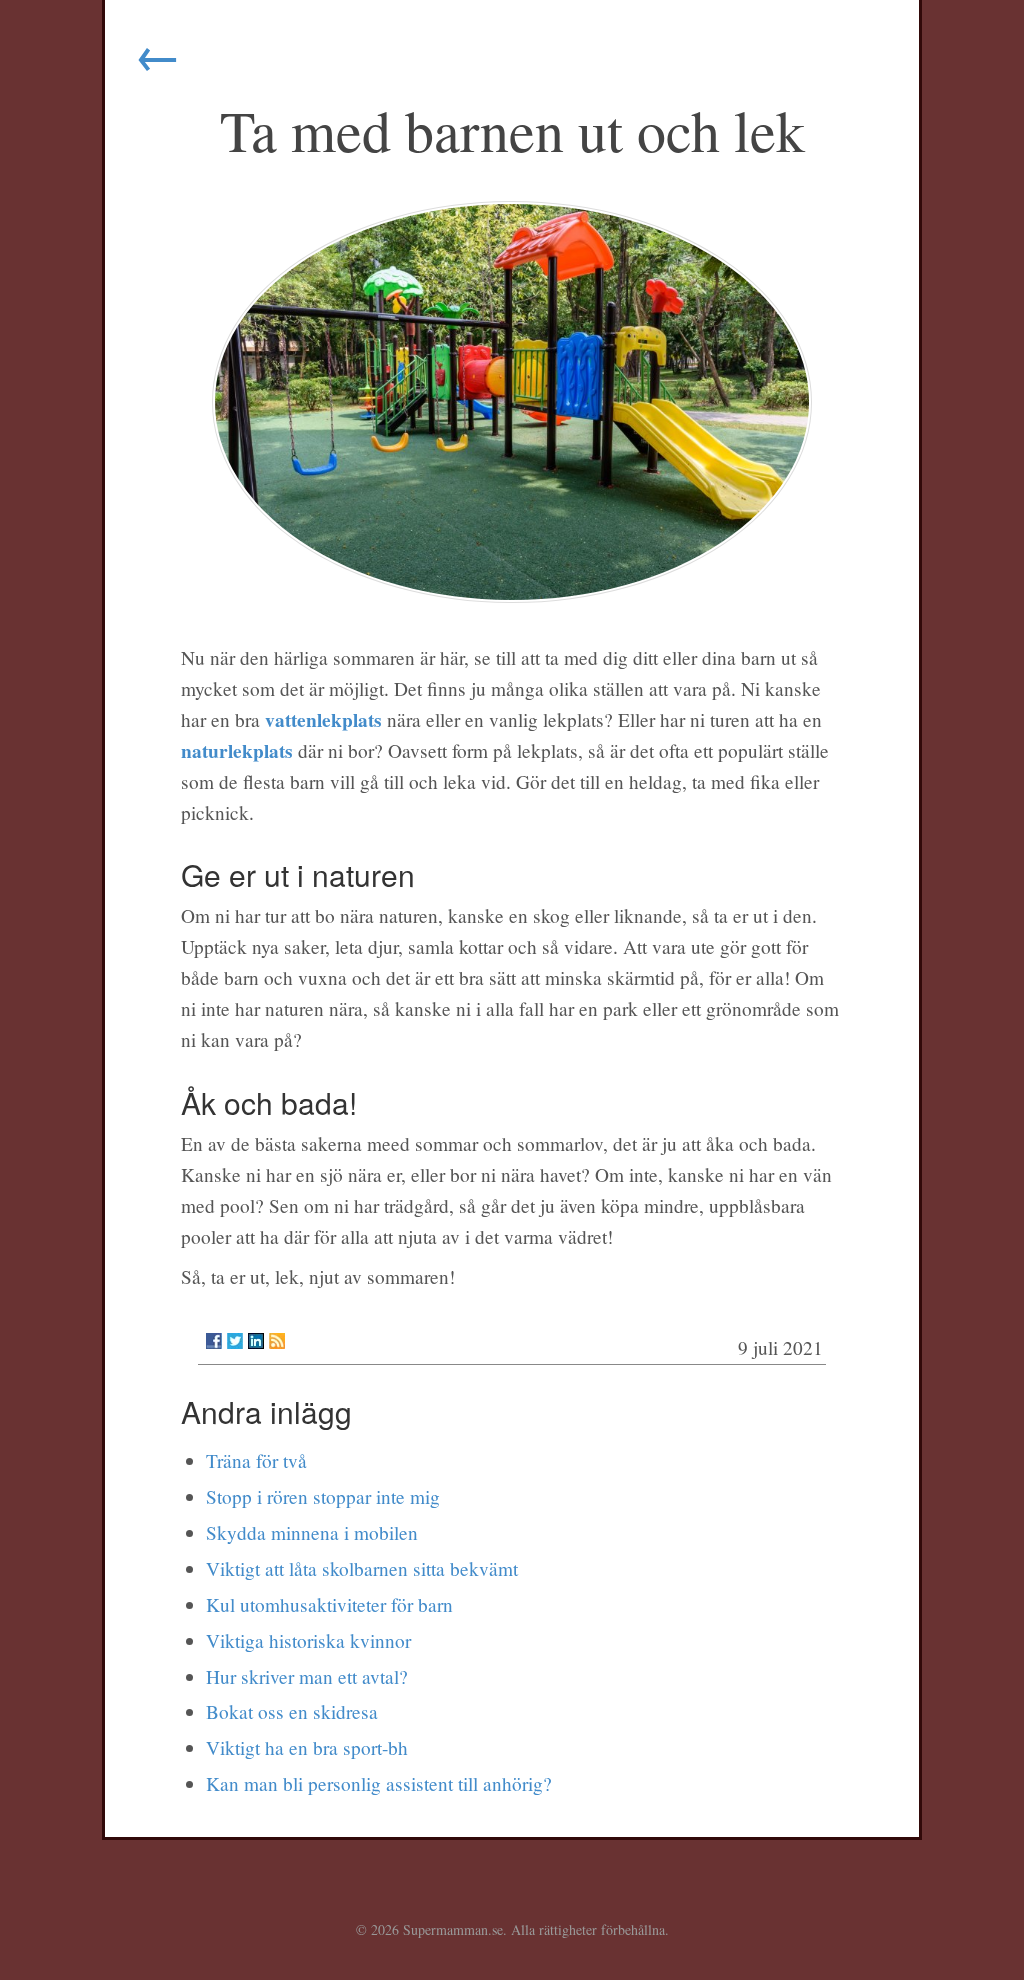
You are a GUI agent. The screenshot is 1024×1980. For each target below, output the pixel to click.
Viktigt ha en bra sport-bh (307, 1747)
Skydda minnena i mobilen (312, 1532)
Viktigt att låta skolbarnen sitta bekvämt (362, 1568)
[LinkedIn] (256, 1341)
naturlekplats (237, 750)
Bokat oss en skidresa (292, 1711)
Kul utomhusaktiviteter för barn (329, 1604)
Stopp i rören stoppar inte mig (323, 1496)
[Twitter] (235, 1341)
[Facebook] (214, 1341)
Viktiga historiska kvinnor (308, 1640)
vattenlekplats (323, 719)
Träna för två (256, 1460)
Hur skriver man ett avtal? (307, 1676)
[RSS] (277, 1341)
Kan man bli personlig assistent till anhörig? (379, 1783)
